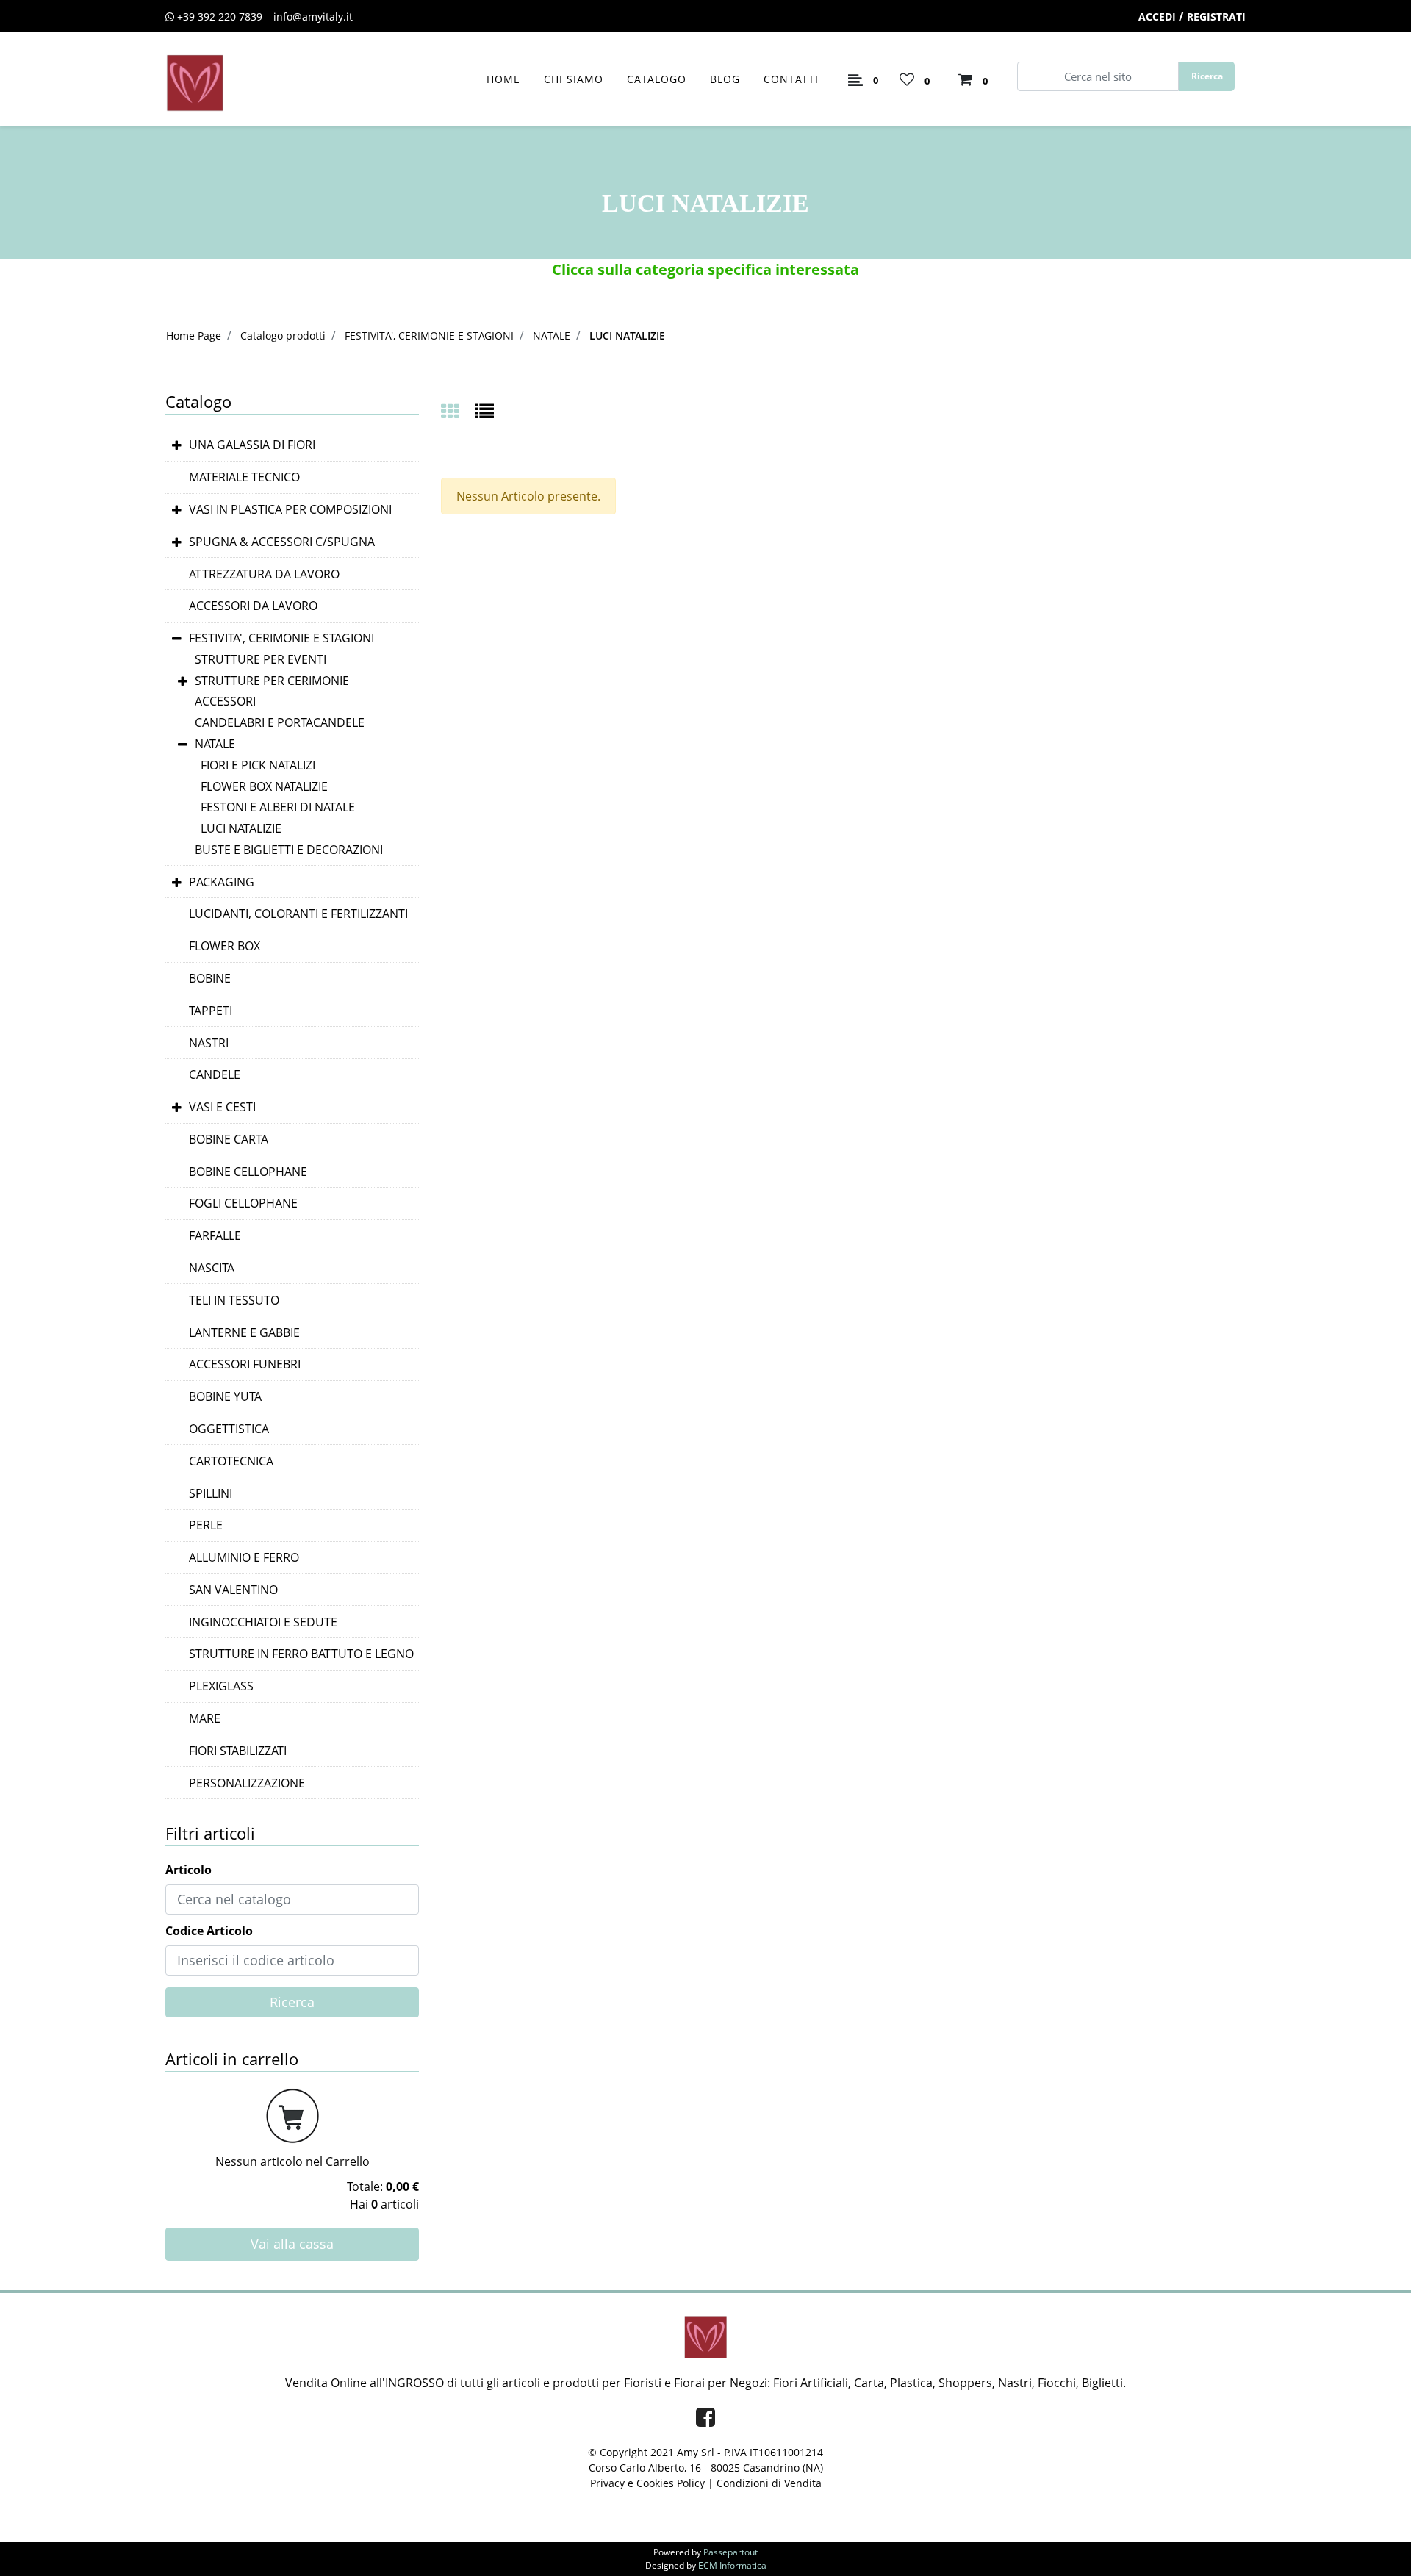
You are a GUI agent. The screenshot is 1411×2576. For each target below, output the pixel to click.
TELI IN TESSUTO (234, 1300)
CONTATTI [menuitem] (791, 79)
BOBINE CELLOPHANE (248, 1172)
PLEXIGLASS (221, 1686)
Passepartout (730, 2552)
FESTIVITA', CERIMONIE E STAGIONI (429, 336)
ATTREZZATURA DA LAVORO (264, 574)
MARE (205, 1718)
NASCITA (212, 1268)
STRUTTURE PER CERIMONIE (272, 681)
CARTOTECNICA (231, 1461)
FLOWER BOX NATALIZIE (264, 786)
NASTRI (209, 1043)
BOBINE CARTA (229, 1139)
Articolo (189, 1870)
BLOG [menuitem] (725, 79)
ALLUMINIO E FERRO (244, 1557)
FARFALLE (215, 1235)
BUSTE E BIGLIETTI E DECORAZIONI (289, 850)
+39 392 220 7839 (220, 17)
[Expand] (177, 446)
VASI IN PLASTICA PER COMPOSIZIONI (290, 509)
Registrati (1216, 17)
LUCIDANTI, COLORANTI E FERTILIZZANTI (298, 914)
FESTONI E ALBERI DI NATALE (278, 807)
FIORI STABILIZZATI (238, 1751)
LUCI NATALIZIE (627, 336)
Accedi (1157, 17)
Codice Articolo (209, 1931)
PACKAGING (222, 882)
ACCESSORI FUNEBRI (245, 1364)
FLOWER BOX (225, 946)
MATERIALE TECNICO (244, 477)
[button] (1207, 76)
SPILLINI (211, 1493)
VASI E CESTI (222, 1107)
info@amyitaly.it (313, 17)
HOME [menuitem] (503, 79)
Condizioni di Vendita (769, 2483)
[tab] (458, 413)
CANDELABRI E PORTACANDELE (280, 722)
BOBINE (210, 978)
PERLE (206, 1525)
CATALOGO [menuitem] (657, 79)
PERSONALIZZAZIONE (247, 1783)
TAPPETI (211, 1011)
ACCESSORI (225, 701)
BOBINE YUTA (225, 1396)
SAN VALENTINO (233, 1590)
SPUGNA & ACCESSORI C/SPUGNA (282, 542)
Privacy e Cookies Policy (647, 2483)
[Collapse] (177, 639)
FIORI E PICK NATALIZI (258, 765)
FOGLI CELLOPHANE (243, 1203)
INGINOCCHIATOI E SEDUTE (263, 1622)
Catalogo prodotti (283, 336)
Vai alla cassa (292, 2244)
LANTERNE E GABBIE (244, 1332)
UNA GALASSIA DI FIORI (252, 445)
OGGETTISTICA (229, 1429)
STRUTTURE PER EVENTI (261, 659)
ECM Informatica (732, 2565)
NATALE (552, 336)
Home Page (194, 336)
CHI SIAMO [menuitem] (574, 79)
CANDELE (215, 1074)
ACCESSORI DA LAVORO (253, 606)
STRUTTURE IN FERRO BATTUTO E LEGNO (301, 1654)
